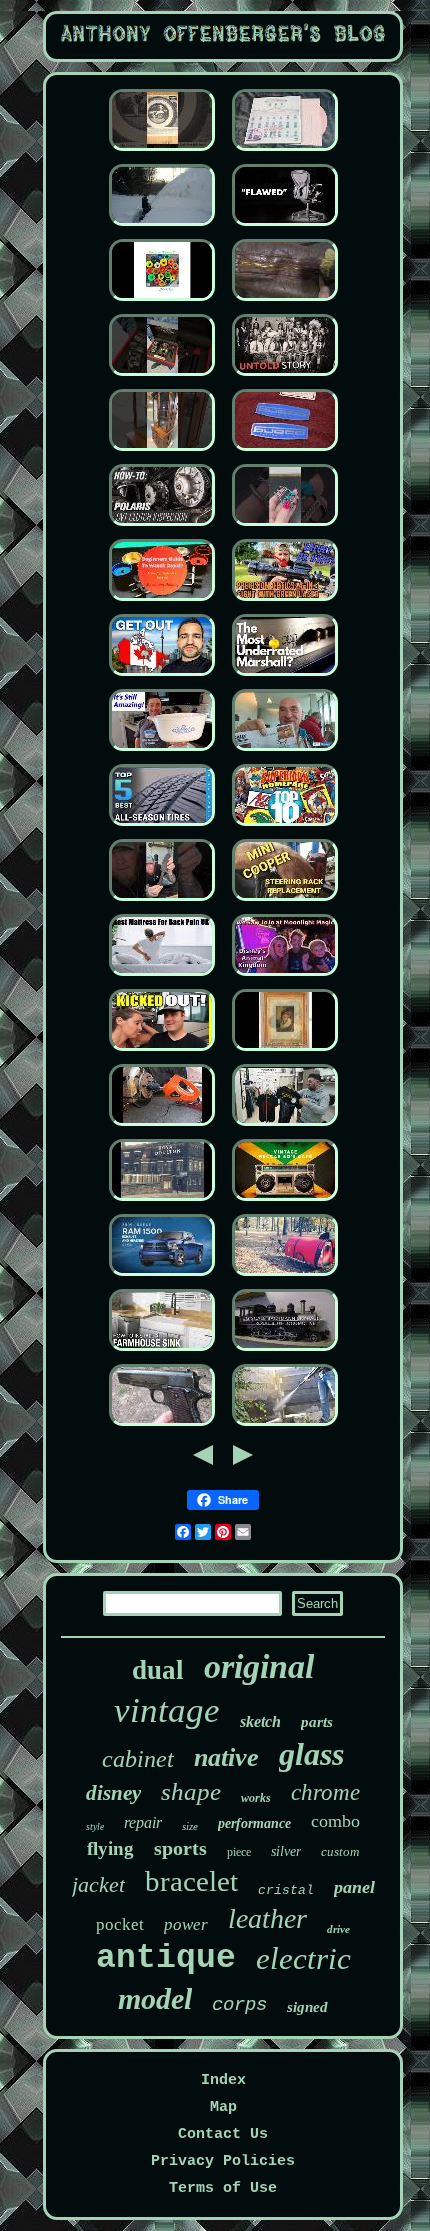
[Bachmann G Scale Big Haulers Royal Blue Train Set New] (285, 1351)
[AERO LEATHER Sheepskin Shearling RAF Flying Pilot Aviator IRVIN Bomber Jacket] (285, 301)
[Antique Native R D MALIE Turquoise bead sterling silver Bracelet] (285, 526)
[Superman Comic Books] (285, 826)
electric (303, 1958)
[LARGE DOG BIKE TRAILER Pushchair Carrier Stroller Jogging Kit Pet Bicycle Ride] (285, 1276)
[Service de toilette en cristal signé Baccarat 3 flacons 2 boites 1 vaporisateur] (285, 1051)
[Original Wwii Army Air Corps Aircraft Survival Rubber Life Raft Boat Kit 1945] (162, 1426)
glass (311, 1754)
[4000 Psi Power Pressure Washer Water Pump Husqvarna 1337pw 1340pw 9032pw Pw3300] (285, 1426)
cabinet (138, 1759)
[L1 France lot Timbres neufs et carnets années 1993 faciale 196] (285, 751)
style (95, 1826)
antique (166, 1958)
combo (335, 1821)
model (155, 1998)
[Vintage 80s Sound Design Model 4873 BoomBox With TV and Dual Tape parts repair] (285, 1201)
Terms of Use (223, 2188)
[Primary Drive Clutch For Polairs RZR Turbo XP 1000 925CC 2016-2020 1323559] (162, 526)
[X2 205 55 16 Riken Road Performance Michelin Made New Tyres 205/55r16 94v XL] (162, 826)
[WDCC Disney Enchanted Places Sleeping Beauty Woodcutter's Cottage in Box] (285, 976)
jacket (98, 1884)
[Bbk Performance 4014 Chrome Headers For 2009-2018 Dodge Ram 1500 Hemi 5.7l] (162, 1276)
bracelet (191, 1881)
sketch (260, 1721)
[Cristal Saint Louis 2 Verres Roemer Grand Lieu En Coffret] (162, 1051)
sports (180, 1848)
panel (354, 1887)
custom (340, 1851)
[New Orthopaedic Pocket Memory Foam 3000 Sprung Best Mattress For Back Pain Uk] (162, 976)
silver (286, 1851)
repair (143, 1822)
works (256, 1798)
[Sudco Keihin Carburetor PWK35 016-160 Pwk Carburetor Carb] (285, 451)
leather (267, 1918)
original (259, 1666)
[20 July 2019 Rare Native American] (285, 376)
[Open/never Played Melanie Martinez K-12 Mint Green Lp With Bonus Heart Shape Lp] (285, 151)
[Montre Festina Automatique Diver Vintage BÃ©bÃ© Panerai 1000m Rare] (162, 376)
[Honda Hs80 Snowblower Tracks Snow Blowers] (162, 226)
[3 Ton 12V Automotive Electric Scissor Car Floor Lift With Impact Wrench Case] (162, 1126)
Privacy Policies (223, 2161)
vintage (167, 1710)
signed (307, 2007)
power (186, 1924)
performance (254, 1823)
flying (110, 1848)
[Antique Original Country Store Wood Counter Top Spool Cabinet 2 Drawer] (162, 1351)
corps (239, 2005)
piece (239, 1852)
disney (113, 1793)
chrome (325, 1792)
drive (338, 1929)
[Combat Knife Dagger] (162, 901)
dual (158, 1670)
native (226, 1757)
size (190, 1826)
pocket (120, 1924)
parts (317, 1722)
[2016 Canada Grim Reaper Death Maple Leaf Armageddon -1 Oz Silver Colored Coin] (162, 676)
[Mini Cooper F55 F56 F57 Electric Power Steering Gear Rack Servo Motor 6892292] (285, 901)
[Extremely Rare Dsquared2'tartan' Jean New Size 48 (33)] (285, 1126)
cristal (286, 1890)
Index (223, 2080)
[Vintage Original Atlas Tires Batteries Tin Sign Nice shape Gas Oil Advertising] (162, 151)
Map (223, 2107)
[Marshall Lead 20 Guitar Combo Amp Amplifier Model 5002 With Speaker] (285, 676)
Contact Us (223, 2134)
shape (191, 1791)
